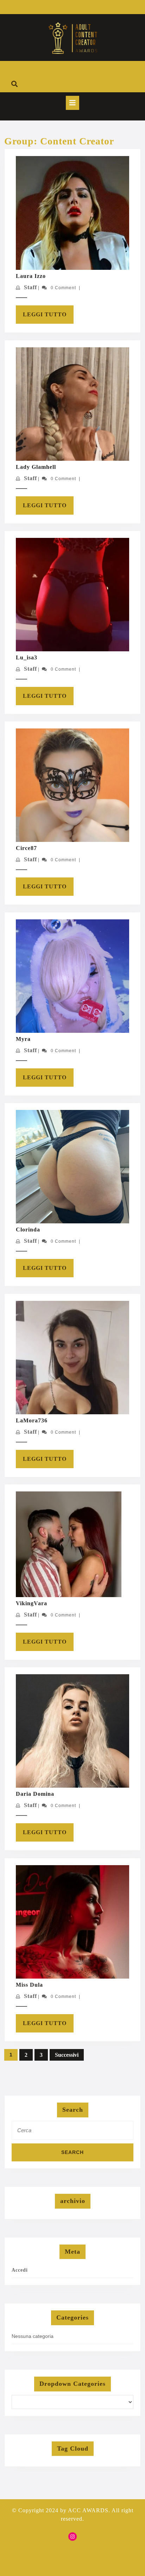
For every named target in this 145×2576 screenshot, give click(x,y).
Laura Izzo (31, 276)
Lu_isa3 (27, 657)
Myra (23, 1039)
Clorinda (28, 1230)
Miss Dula (29, 1985)
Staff (30, 287)
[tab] (72, 103)
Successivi (67, 2055)
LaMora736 (32, 1420)
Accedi (20, 2270)
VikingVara (31, 1603)
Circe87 (26, 848)
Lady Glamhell (36, 467)
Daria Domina (35, 1794)
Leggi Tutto (48, 317)
